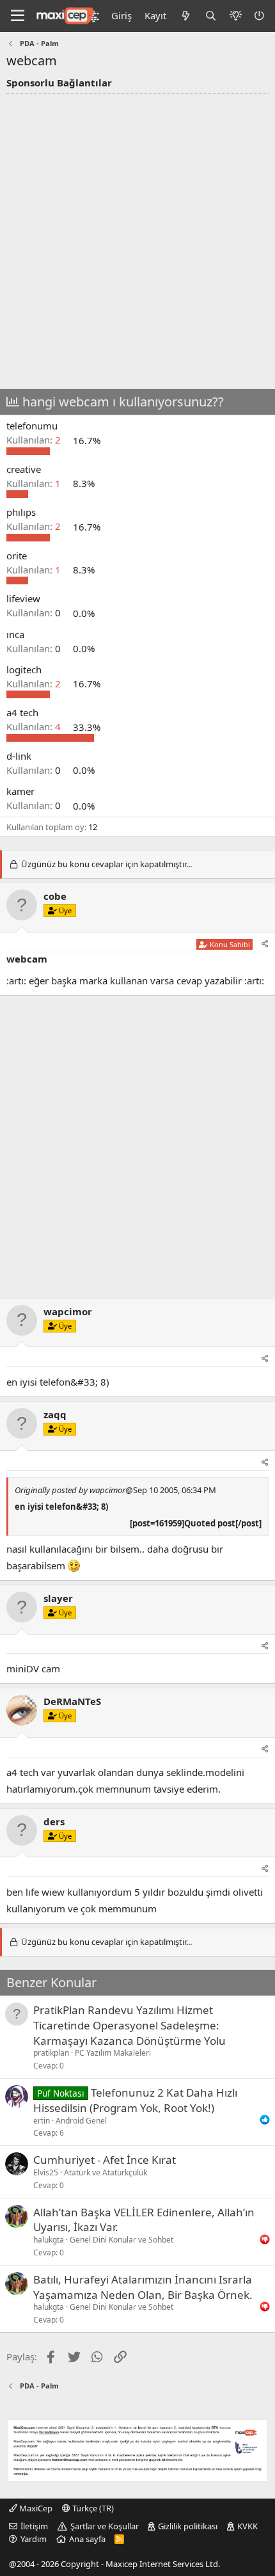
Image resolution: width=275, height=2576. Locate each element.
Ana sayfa (87, 2539)
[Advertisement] (137, 237)
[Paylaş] (265, 944)
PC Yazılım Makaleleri (113, 2053)
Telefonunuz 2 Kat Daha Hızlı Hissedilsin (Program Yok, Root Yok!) (135, 2100)
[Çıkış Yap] (260, 16)
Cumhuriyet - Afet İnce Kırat (105, 2160)
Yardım (34, 2539)
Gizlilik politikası (188, 2526)
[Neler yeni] (185, 16)
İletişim (34, 2526)
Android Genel (81, 2121)
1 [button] (35, 483)
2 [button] (35, 440)
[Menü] (18, 16)
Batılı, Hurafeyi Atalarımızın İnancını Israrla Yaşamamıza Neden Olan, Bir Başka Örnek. (143, 2287)
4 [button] (35, 727)
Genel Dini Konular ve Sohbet (122, 2240)
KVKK (247, 2526)
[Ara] (211, 16)
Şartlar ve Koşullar (105, 2526)
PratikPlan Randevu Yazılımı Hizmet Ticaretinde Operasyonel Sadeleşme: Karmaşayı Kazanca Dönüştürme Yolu (130, 2025)
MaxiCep (35, 2508)
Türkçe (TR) (92, 2508)
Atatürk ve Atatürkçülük (106, 2172)
